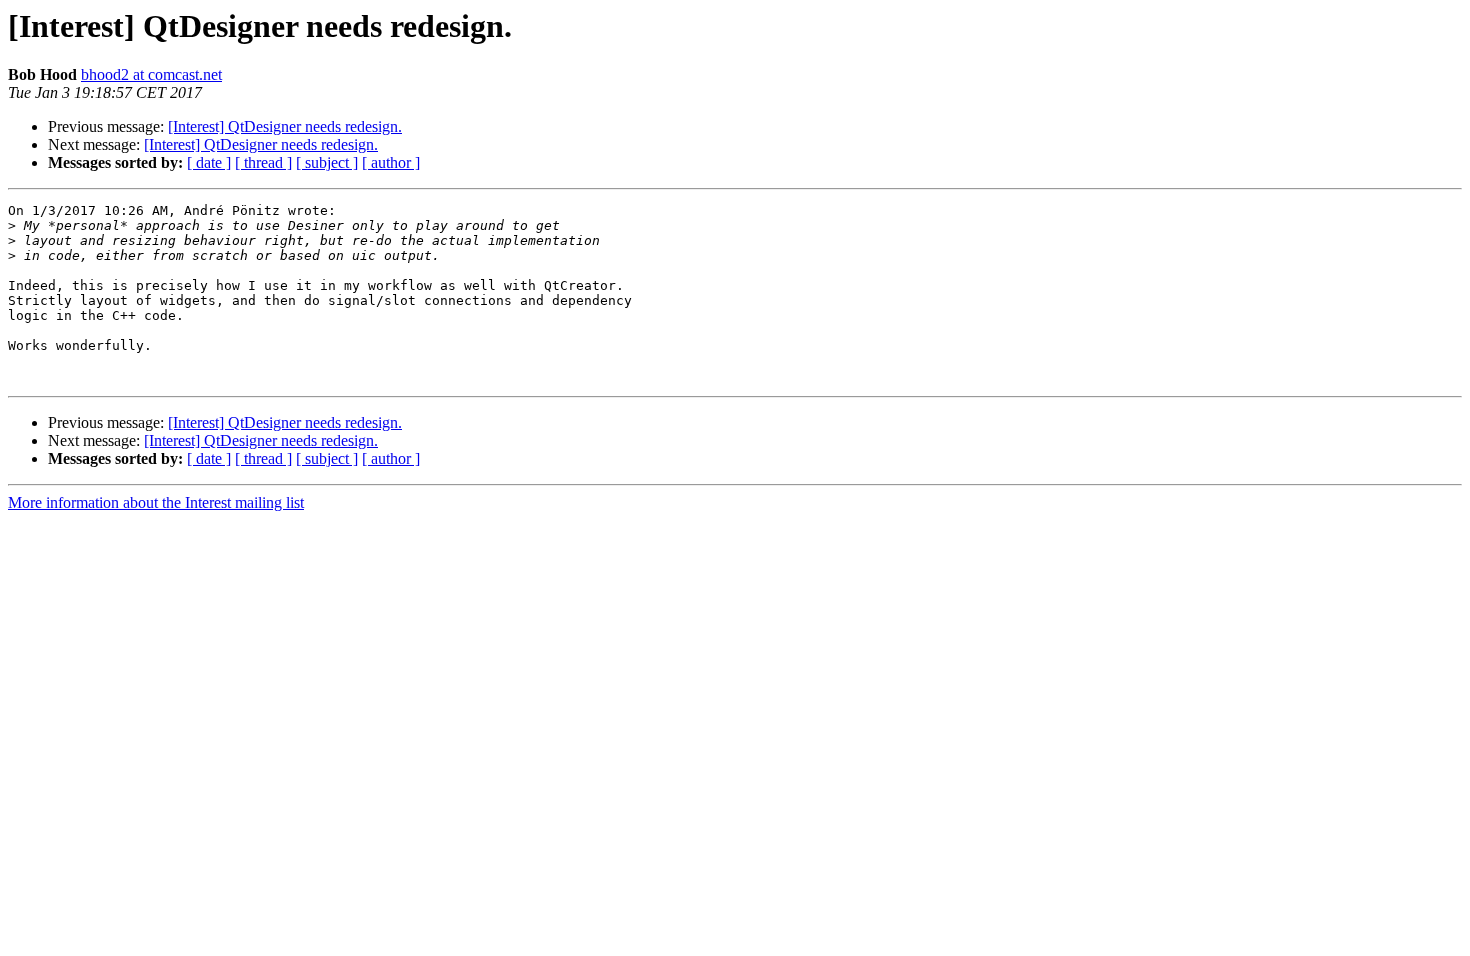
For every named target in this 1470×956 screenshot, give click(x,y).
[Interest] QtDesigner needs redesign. (285, 126)
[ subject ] (327, 162)
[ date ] (209, 162)
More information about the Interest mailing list (156, 502)
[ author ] (391, 162)
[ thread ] (263, 162)
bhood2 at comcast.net (151, 74)
